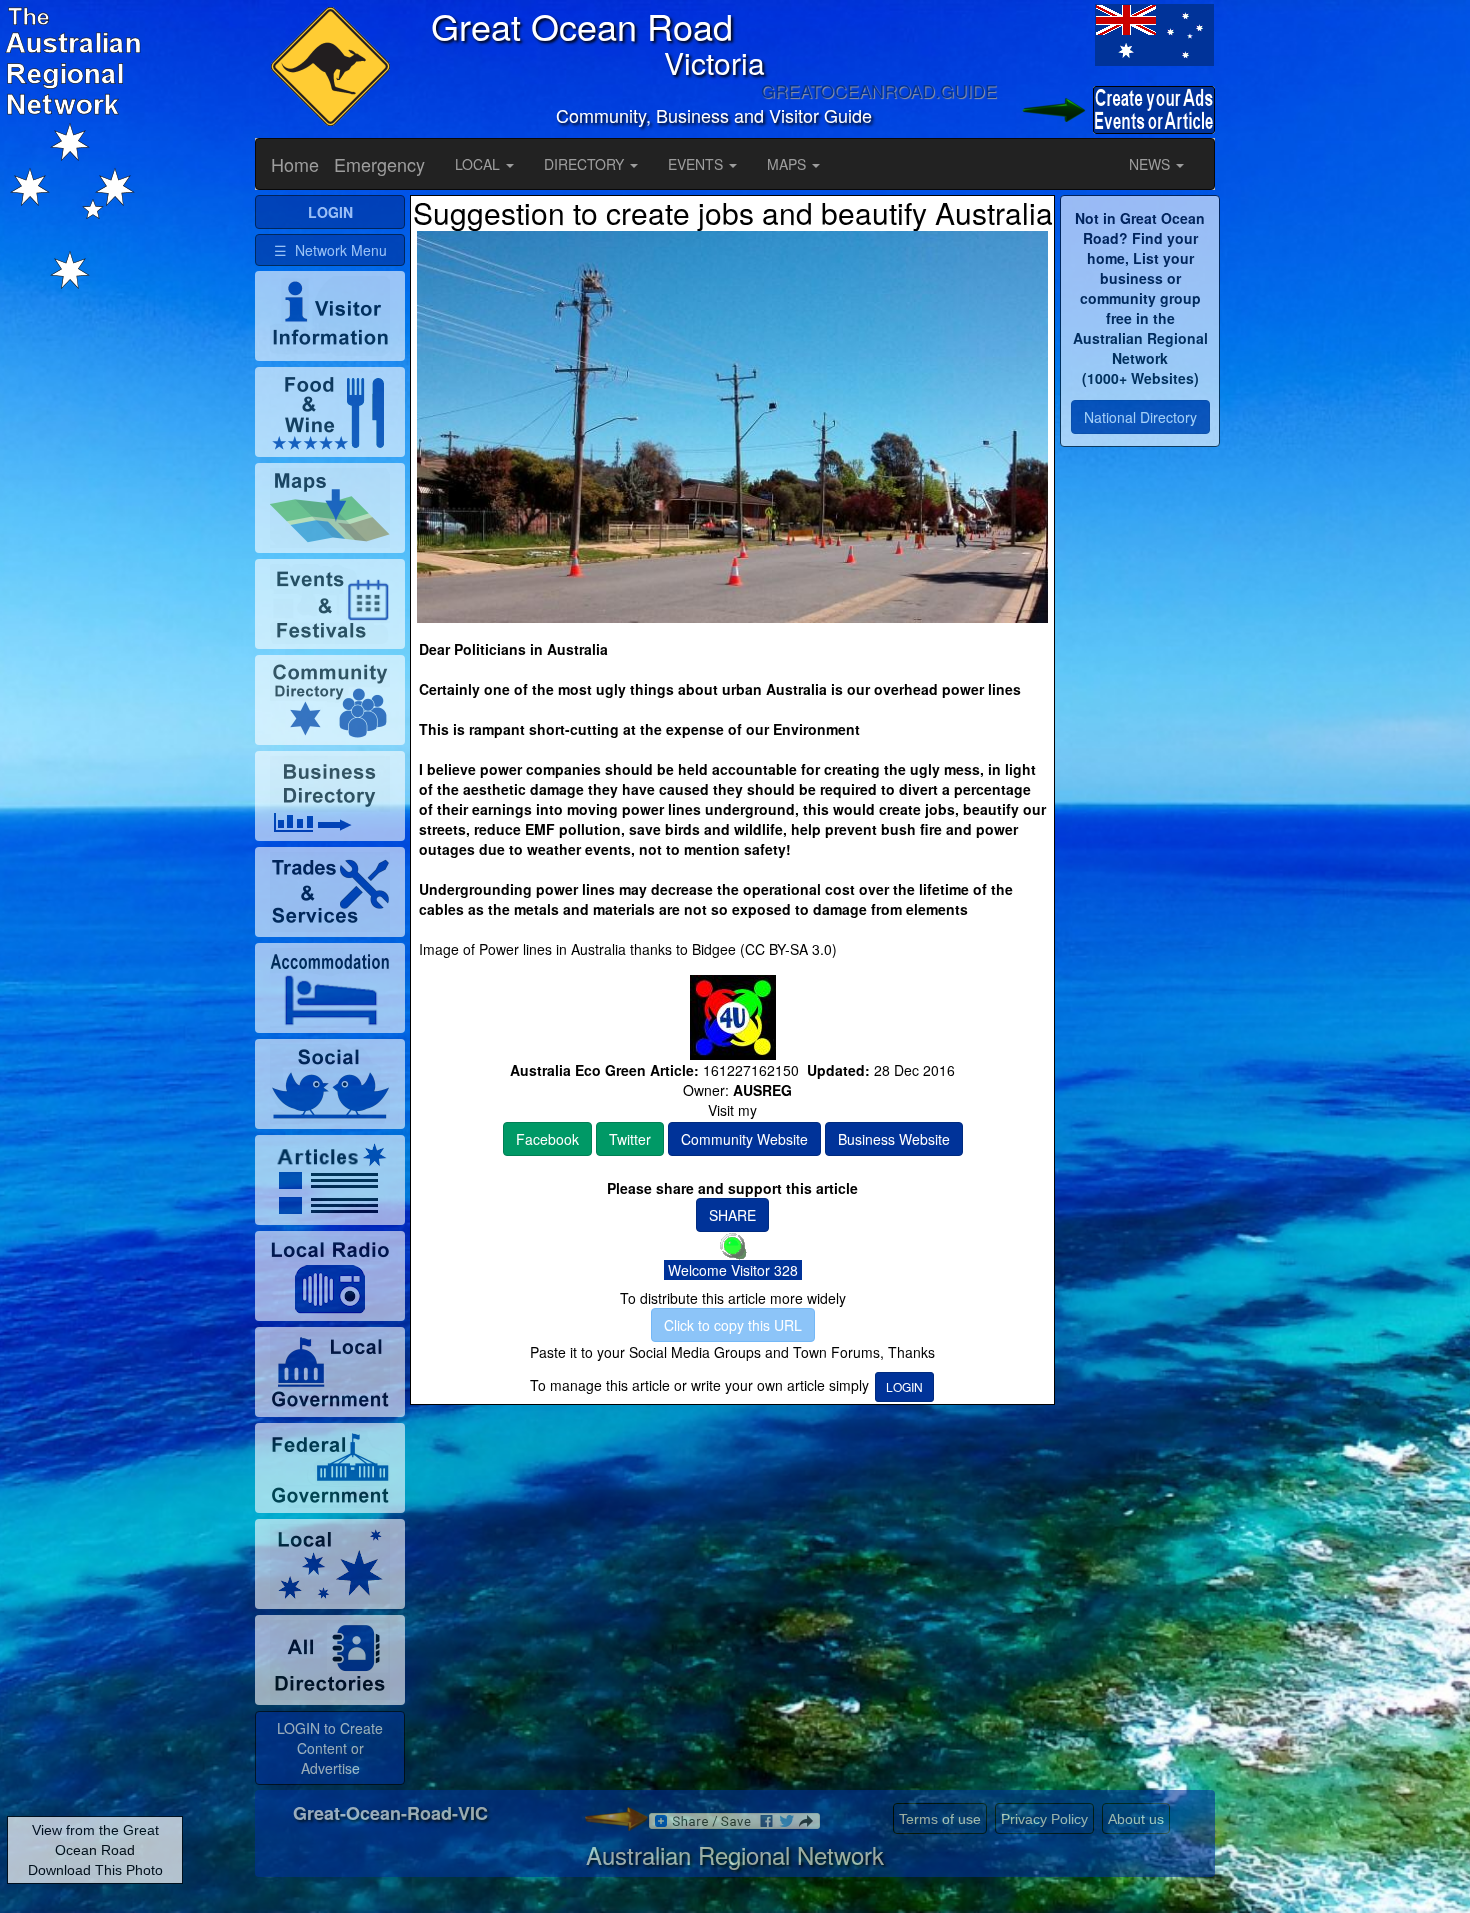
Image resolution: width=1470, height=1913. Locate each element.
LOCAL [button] (479, 164)
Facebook (547, 1139)
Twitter (630, 1139)
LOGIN (904, 1386)
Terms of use (940, 1819)
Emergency (379, 164)
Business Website (894, 1139)
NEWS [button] (1151, 164)
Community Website (744, 1139)
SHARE (732, 1215)
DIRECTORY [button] (586, 164)
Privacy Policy (1044, 1819)
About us (1136, 1819)
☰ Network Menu (330, 250)
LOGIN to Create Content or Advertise (330, 1748)
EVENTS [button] (697, 164)
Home (295, 164)
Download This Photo (95, 1870)
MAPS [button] (788, 164)
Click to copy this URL (733, 1325)
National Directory (1140, 417)
